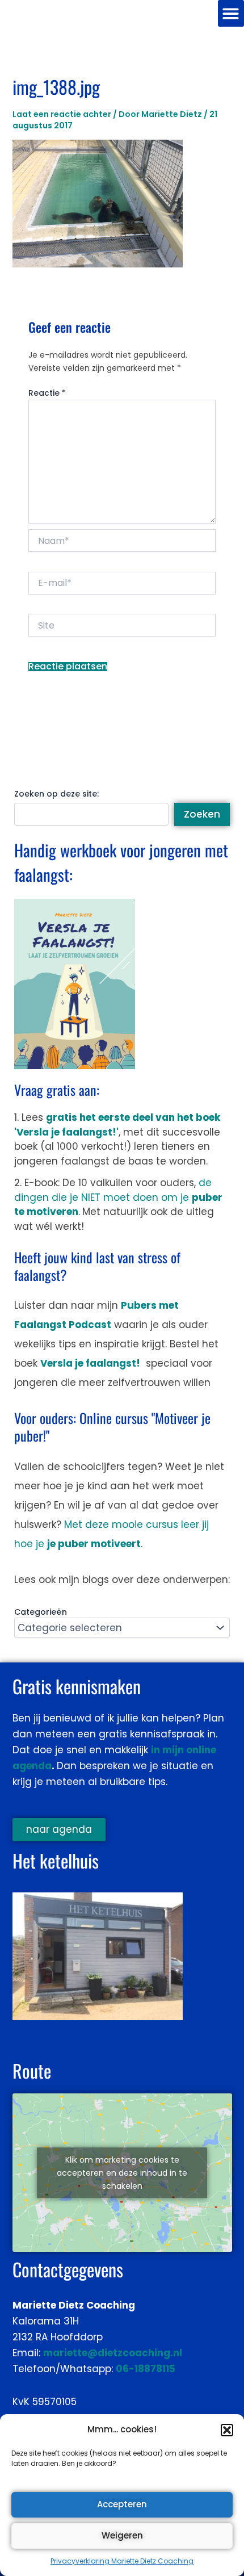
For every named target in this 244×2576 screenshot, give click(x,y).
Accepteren (122, 2504)
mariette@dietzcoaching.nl (113, 2353)
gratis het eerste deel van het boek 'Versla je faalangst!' (117, 1125)
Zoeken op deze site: (56, 794)
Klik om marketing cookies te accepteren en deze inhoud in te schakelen (122, 2172)
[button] (227, 2430)
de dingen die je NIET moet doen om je (118, 1197)
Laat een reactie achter (62, 114)
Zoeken (202, 814)
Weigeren (122, 2535)
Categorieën (41, 1612)
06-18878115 (146, 2369)
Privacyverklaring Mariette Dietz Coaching (122, 2561)
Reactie (47, 393)
